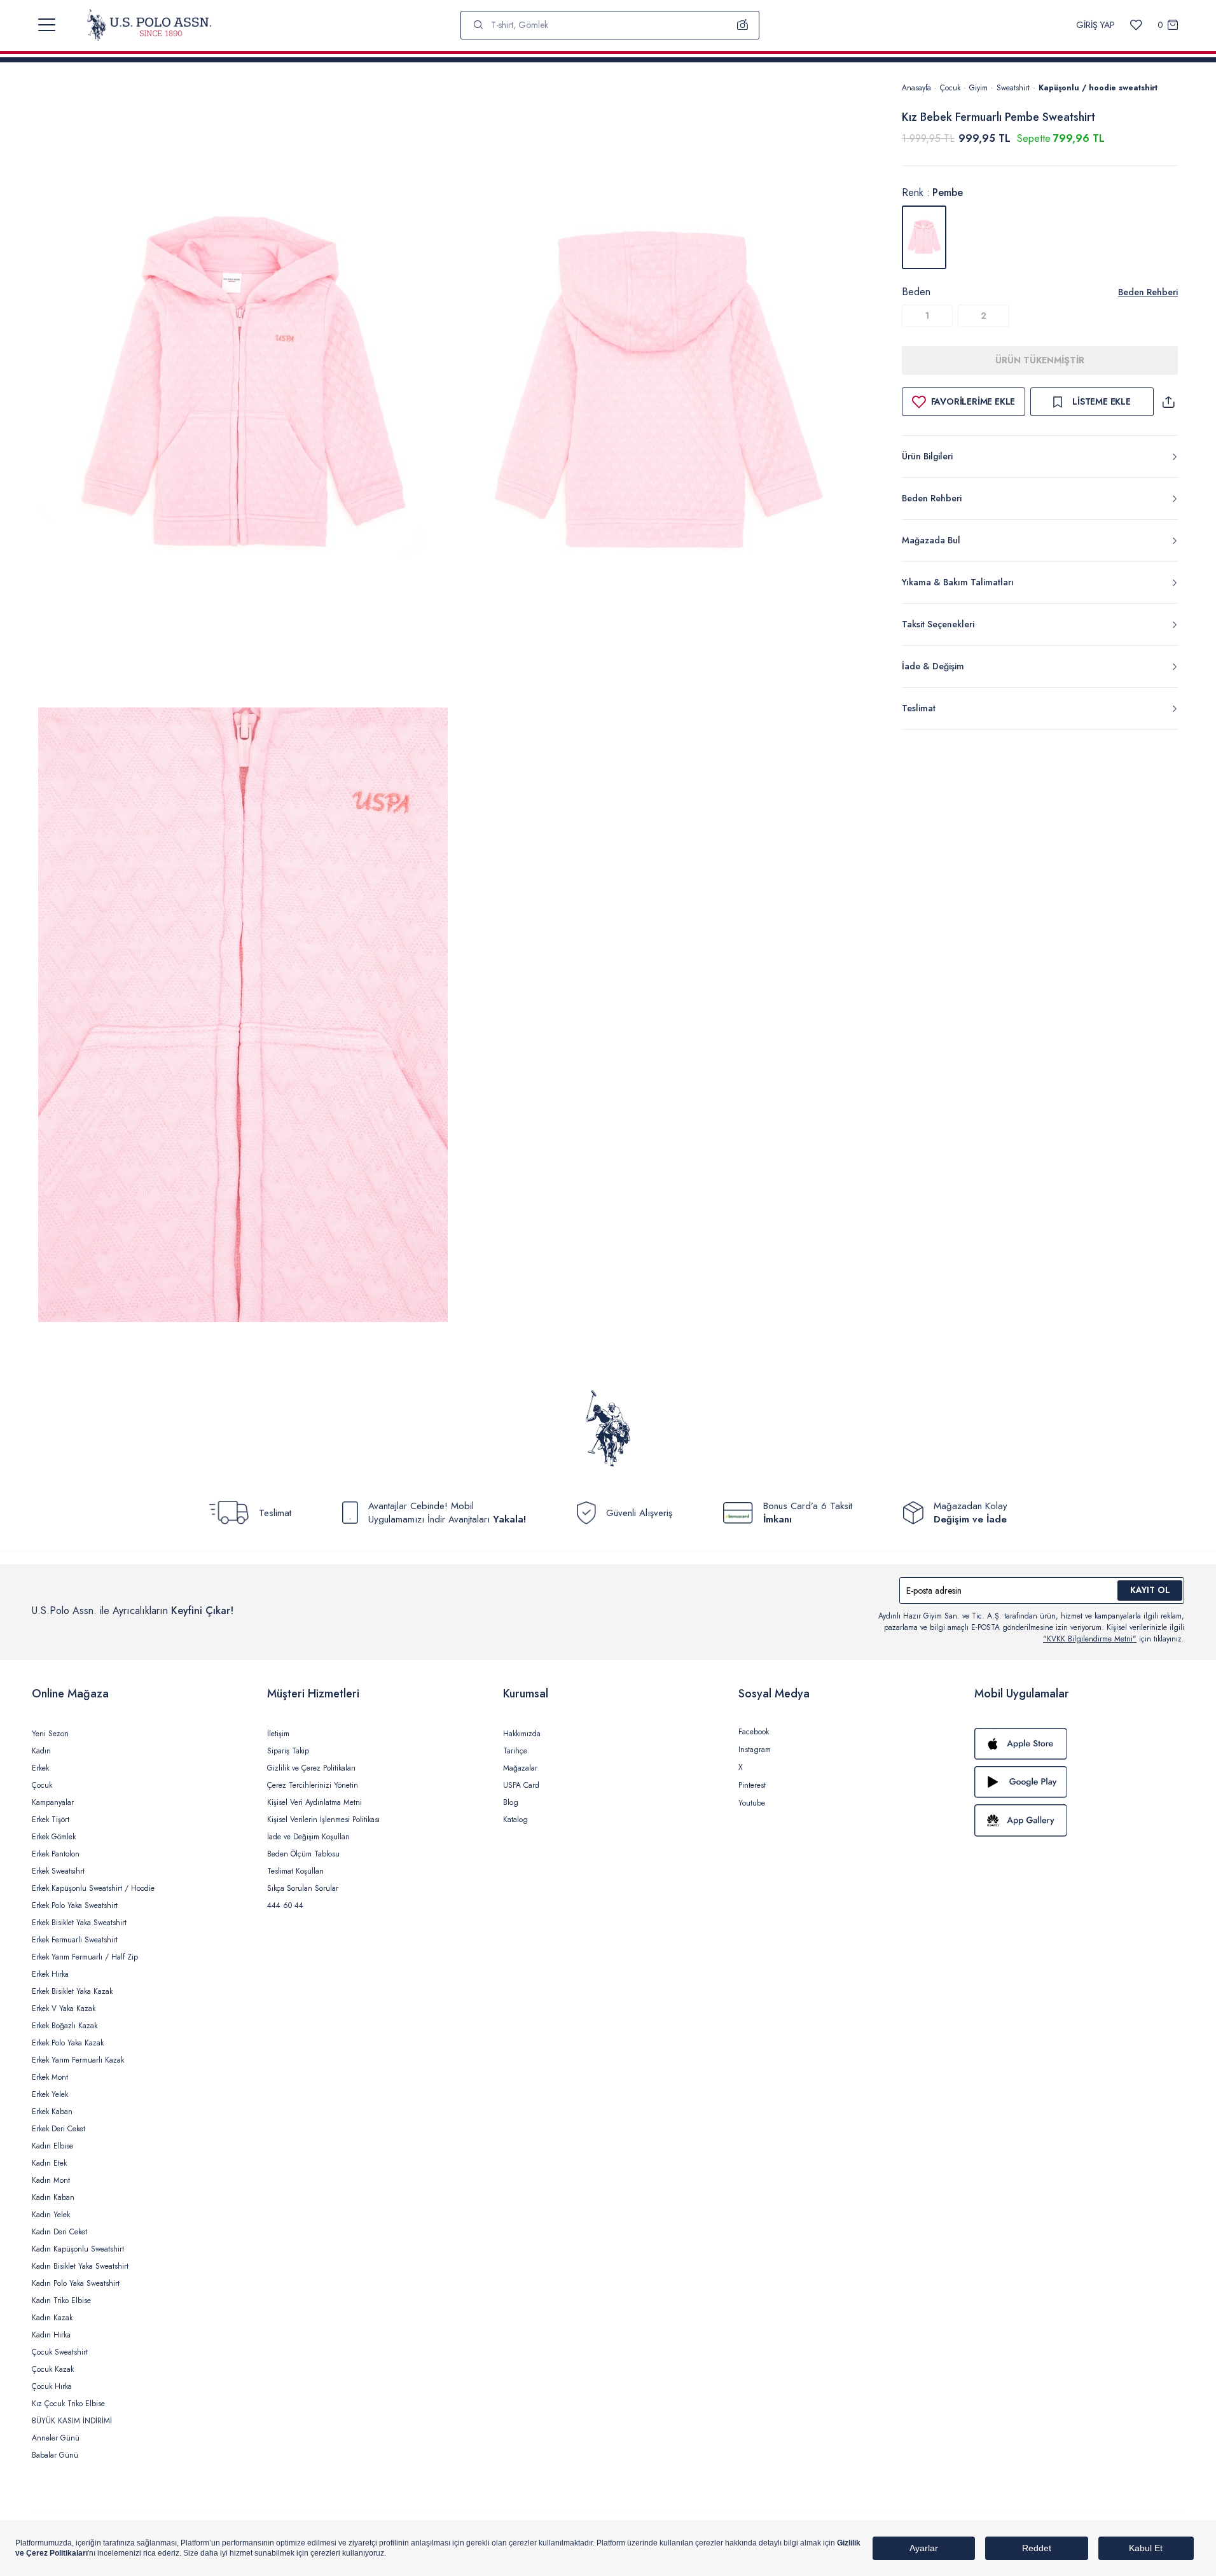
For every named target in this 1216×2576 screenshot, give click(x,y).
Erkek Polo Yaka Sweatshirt (75, 1905)
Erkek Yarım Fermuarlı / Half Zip (85, 1957)
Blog (511, 1802)
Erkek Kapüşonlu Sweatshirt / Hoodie (93, 1888)
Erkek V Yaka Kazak (64, 2009)
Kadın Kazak (52, 2318)
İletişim (278, 1734)
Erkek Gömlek (54, 1837)
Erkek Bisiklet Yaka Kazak (72, 1991)
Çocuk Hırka (52, 2386)
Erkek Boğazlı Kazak (65, 2026)
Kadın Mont (51, 2180)
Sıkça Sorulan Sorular (303, 1888)
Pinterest (752, 1785)
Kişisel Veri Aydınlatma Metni (314, 1802)
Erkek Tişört (51, 1820)
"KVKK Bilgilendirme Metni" (1090, 1639)
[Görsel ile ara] (743, 25)
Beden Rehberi (1148, 292)
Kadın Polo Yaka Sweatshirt (76, 2283)
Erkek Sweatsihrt (58, 1871)
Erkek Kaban (52, 2112)
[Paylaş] (1168, 402)
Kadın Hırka (51, 2335)
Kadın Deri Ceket (59, 2232)
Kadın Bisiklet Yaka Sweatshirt (80, 2266)
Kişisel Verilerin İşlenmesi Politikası (323, 1820)
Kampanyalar (53, 1802)
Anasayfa (916, 88)
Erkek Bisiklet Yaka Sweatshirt (79, 1923)
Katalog (515, 1820)
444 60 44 (285, 1905)
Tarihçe (515, 1751)
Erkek (40, 1768)
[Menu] (47, 25)
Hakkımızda (522, 1734)
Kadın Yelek (51, 2215)
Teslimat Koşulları (295, 1871)
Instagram (755, 1750)
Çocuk (950, 88)
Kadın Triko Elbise (61, 2301)
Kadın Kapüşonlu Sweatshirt (78, 2249)
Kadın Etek (49, 2163)
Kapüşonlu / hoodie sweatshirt (1098, 88)
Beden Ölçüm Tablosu (303, 1854)
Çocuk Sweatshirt (60, 2352)
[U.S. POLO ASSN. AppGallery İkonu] (1079, 1820)
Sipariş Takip (288, 1751)
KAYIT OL (1150, 1590)
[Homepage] (149, 25)
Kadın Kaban (53, 2197)
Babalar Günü (55, 2455)
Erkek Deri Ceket (59, 2129)
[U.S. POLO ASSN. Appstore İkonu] (1079, 1744)
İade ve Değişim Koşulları (308, 1837)
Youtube (752, 1803)
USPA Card (521, 1785)
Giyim (978, 88)
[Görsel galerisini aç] (243, 392)
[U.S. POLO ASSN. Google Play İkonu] (1079, 1782)
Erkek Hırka (50, 1974)
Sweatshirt (1013, 88)
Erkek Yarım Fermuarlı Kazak (78, 2060)
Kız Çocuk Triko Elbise (68, 2404)
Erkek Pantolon (56, 1854)
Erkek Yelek (50, 2094)
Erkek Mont (50, 2077)
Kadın (41, 1751)
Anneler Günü (56, 2438)
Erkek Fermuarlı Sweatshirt (75, 1940)
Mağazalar (520, 1768)
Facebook (754, 1732)
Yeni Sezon (50, 1734)
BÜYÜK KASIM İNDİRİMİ (72, 2421)
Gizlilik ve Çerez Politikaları (311, 1768)
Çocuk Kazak (53, 2369)
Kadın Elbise (52, 2146)
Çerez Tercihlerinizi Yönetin (313, 1785)
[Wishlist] (1136, 25)
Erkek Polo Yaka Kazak (68, 2043)
